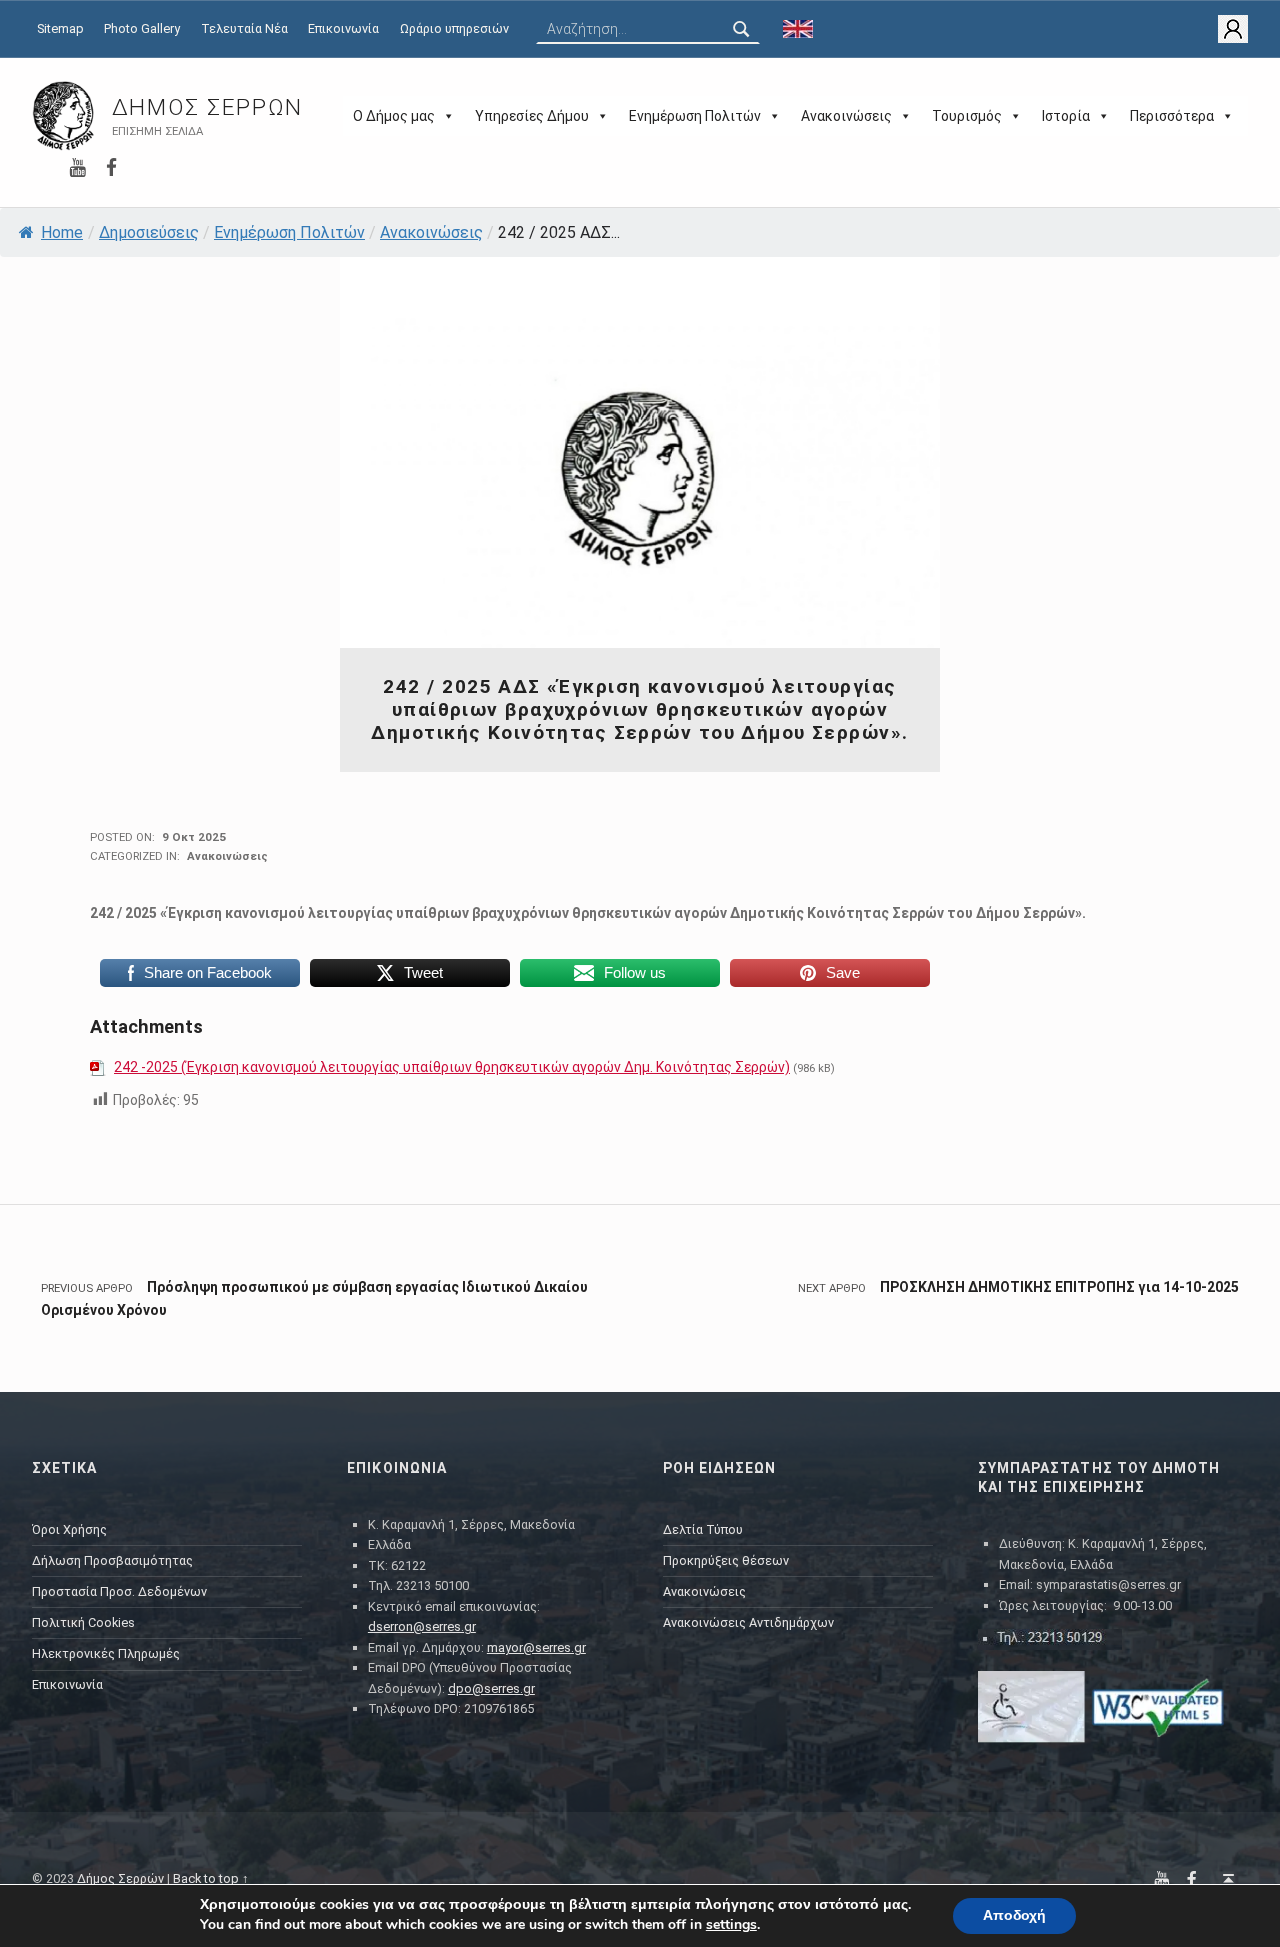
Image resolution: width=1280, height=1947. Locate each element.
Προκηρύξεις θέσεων (726, 1560)
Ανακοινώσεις (846, 116)
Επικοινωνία (343, 28)
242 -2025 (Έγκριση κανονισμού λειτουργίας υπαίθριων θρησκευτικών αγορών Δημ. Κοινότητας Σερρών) (452, 1067)
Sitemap (60, 28)
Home (62, 232)
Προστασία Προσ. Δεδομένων (119, 1591)
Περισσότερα (1172, 116)
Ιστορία (1066, 116)
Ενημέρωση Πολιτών (695, 116)
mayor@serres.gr (536, 1647)
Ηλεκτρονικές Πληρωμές (106, 1653)
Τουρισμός (967, 116)
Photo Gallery (142, 28)
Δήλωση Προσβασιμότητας (112, 1560)
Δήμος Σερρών (207, 107)
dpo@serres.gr (491, 1688)
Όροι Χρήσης (69, 1529)
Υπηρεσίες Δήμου (532, 116)
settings (731, 1925)
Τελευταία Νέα (244, 28)
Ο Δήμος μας (394, 116)
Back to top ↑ (211, 1878)
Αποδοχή (1014, 1915)
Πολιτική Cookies (83, 1622)
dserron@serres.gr (422, 1626)
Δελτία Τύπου (703, 1529)
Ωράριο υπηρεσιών (454, 28)
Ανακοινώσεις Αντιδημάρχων (748, 1622)
